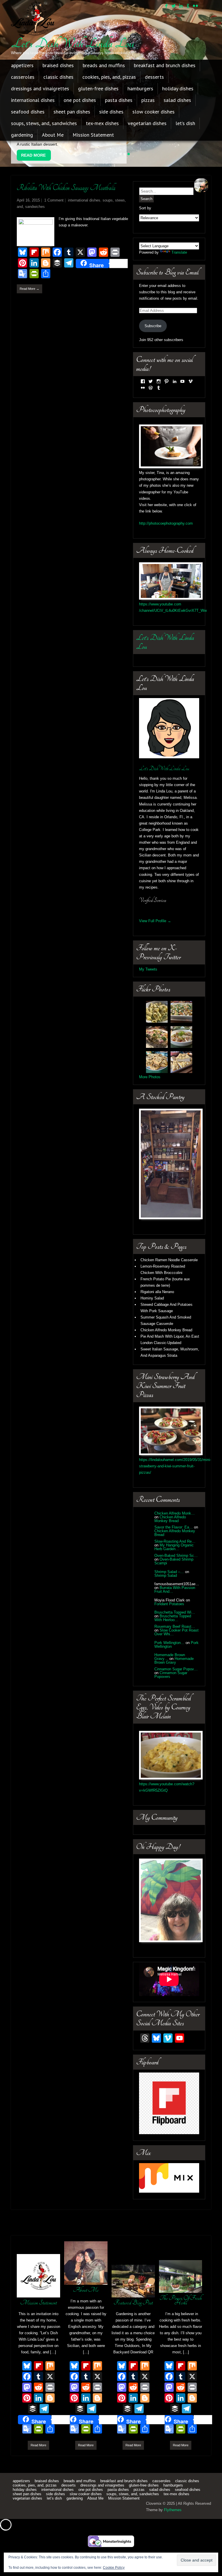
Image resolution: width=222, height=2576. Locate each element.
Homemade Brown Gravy (174, 1642)
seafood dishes (28, 112)
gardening (22, 135)
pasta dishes (119, 100)
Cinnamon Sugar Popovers (171, 1656)
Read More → (29, 270)
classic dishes (58, 77)
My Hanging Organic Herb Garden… (174, 1529)
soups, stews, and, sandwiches (44, 123)
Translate (179, 234)
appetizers (22, 65)
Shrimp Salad (166, 1557)
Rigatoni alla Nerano (157, 1274)
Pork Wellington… (169, 1624)
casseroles (23, 77)
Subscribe (153, 307)
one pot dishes (80, 100)
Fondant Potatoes (169, 1585)
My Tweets (148, 951)
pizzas (148, 100)
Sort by (145, 190)
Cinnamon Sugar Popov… (176, 1651)
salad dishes (177, 100)
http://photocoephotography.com (166, 505)
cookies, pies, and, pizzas (109, 77)
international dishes (33, 100)
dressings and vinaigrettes (40, 88)
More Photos (150, 1059)
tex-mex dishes (102, 123)
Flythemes (173, 2492)
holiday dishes (178, 88)
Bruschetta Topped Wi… (175, 1594)
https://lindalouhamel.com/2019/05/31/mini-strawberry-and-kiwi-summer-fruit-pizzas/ (175, 1448)
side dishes (111, 112)
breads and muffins (104, 65)
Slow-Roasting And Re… (175, 1523)
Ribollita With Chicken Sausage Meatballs (66, 170)
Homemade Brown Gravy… (170, 1638)
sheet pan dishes (72, 112)
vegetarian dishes (147, 123)
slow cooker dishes (153, 112)
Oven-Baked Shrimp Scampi (174, 1543)
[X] (50, 2359)
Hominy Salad (152, 1280)
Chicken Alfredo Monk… (175, 1495)
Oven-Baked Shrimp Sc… (176, 1537)
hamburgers (140, 88)
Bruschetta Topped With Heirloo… (173, 1600)
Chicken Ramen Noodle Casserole (169, 1242)
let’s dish (185, 123)
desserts (154, 77)
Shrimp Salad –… (169, 1553)
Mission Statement (93, 135)
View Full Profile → (155, 903)
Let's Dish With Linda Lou (73, 43)
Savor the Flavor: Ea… (174, 1509)
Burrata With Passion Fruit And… (175, 1571)
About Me (53, 135)
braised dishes (58, 65)
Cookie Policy (114, 2568)
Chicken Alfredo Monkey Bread (166, 1312)
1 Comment (54, 182)
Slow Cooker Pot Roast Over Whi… (176, 1614)
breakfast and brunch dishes (165, 65)
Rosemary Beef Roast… (175, 1608)
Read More (38, 2427)
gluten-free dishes (98, 88)
